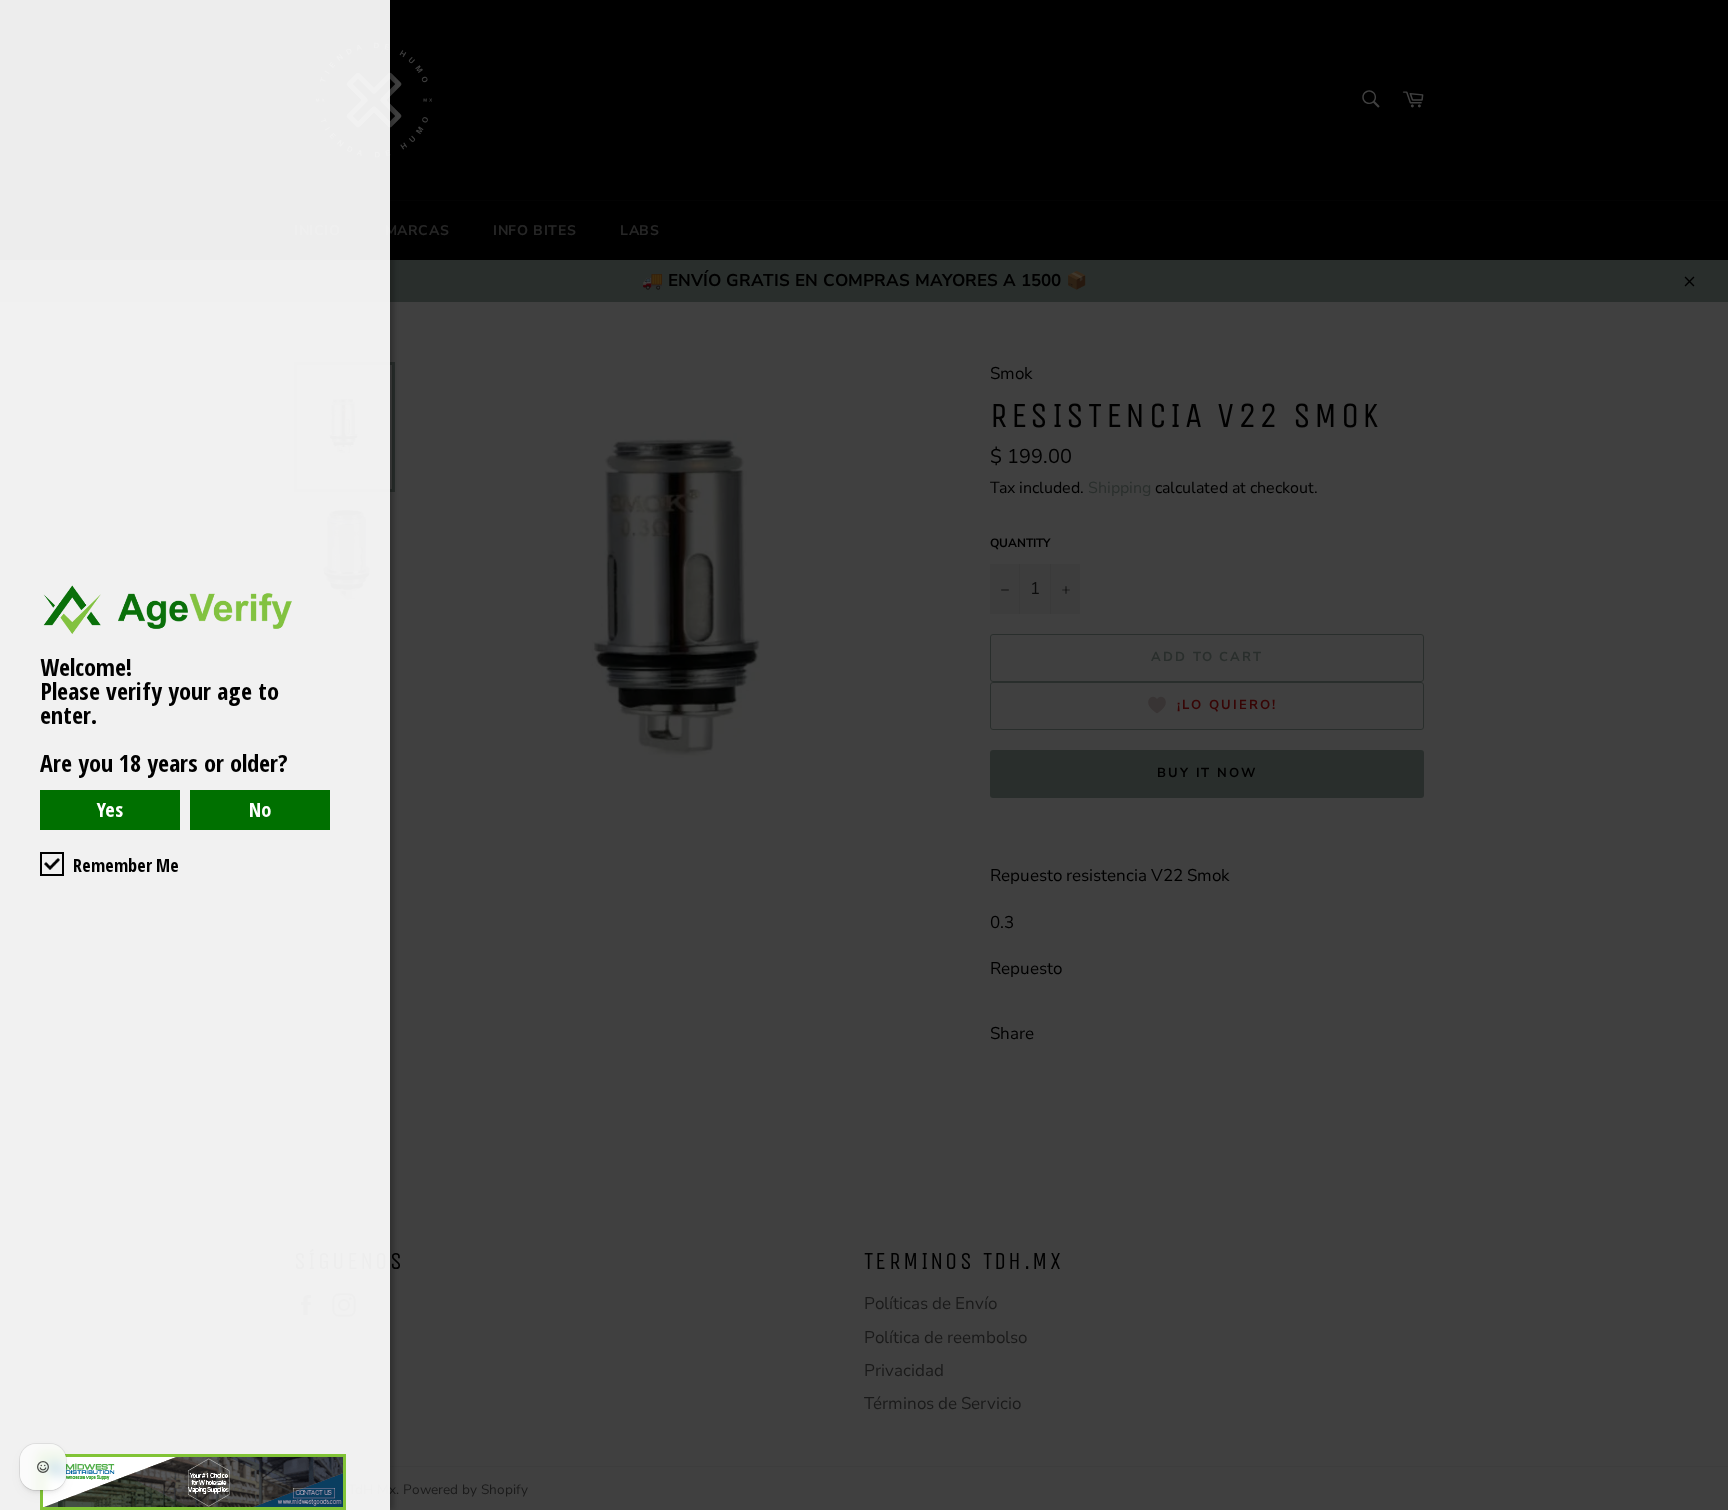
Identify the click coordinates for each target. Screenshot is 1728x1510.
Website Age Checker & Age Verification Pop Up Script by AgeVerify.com (1703, 1505)
